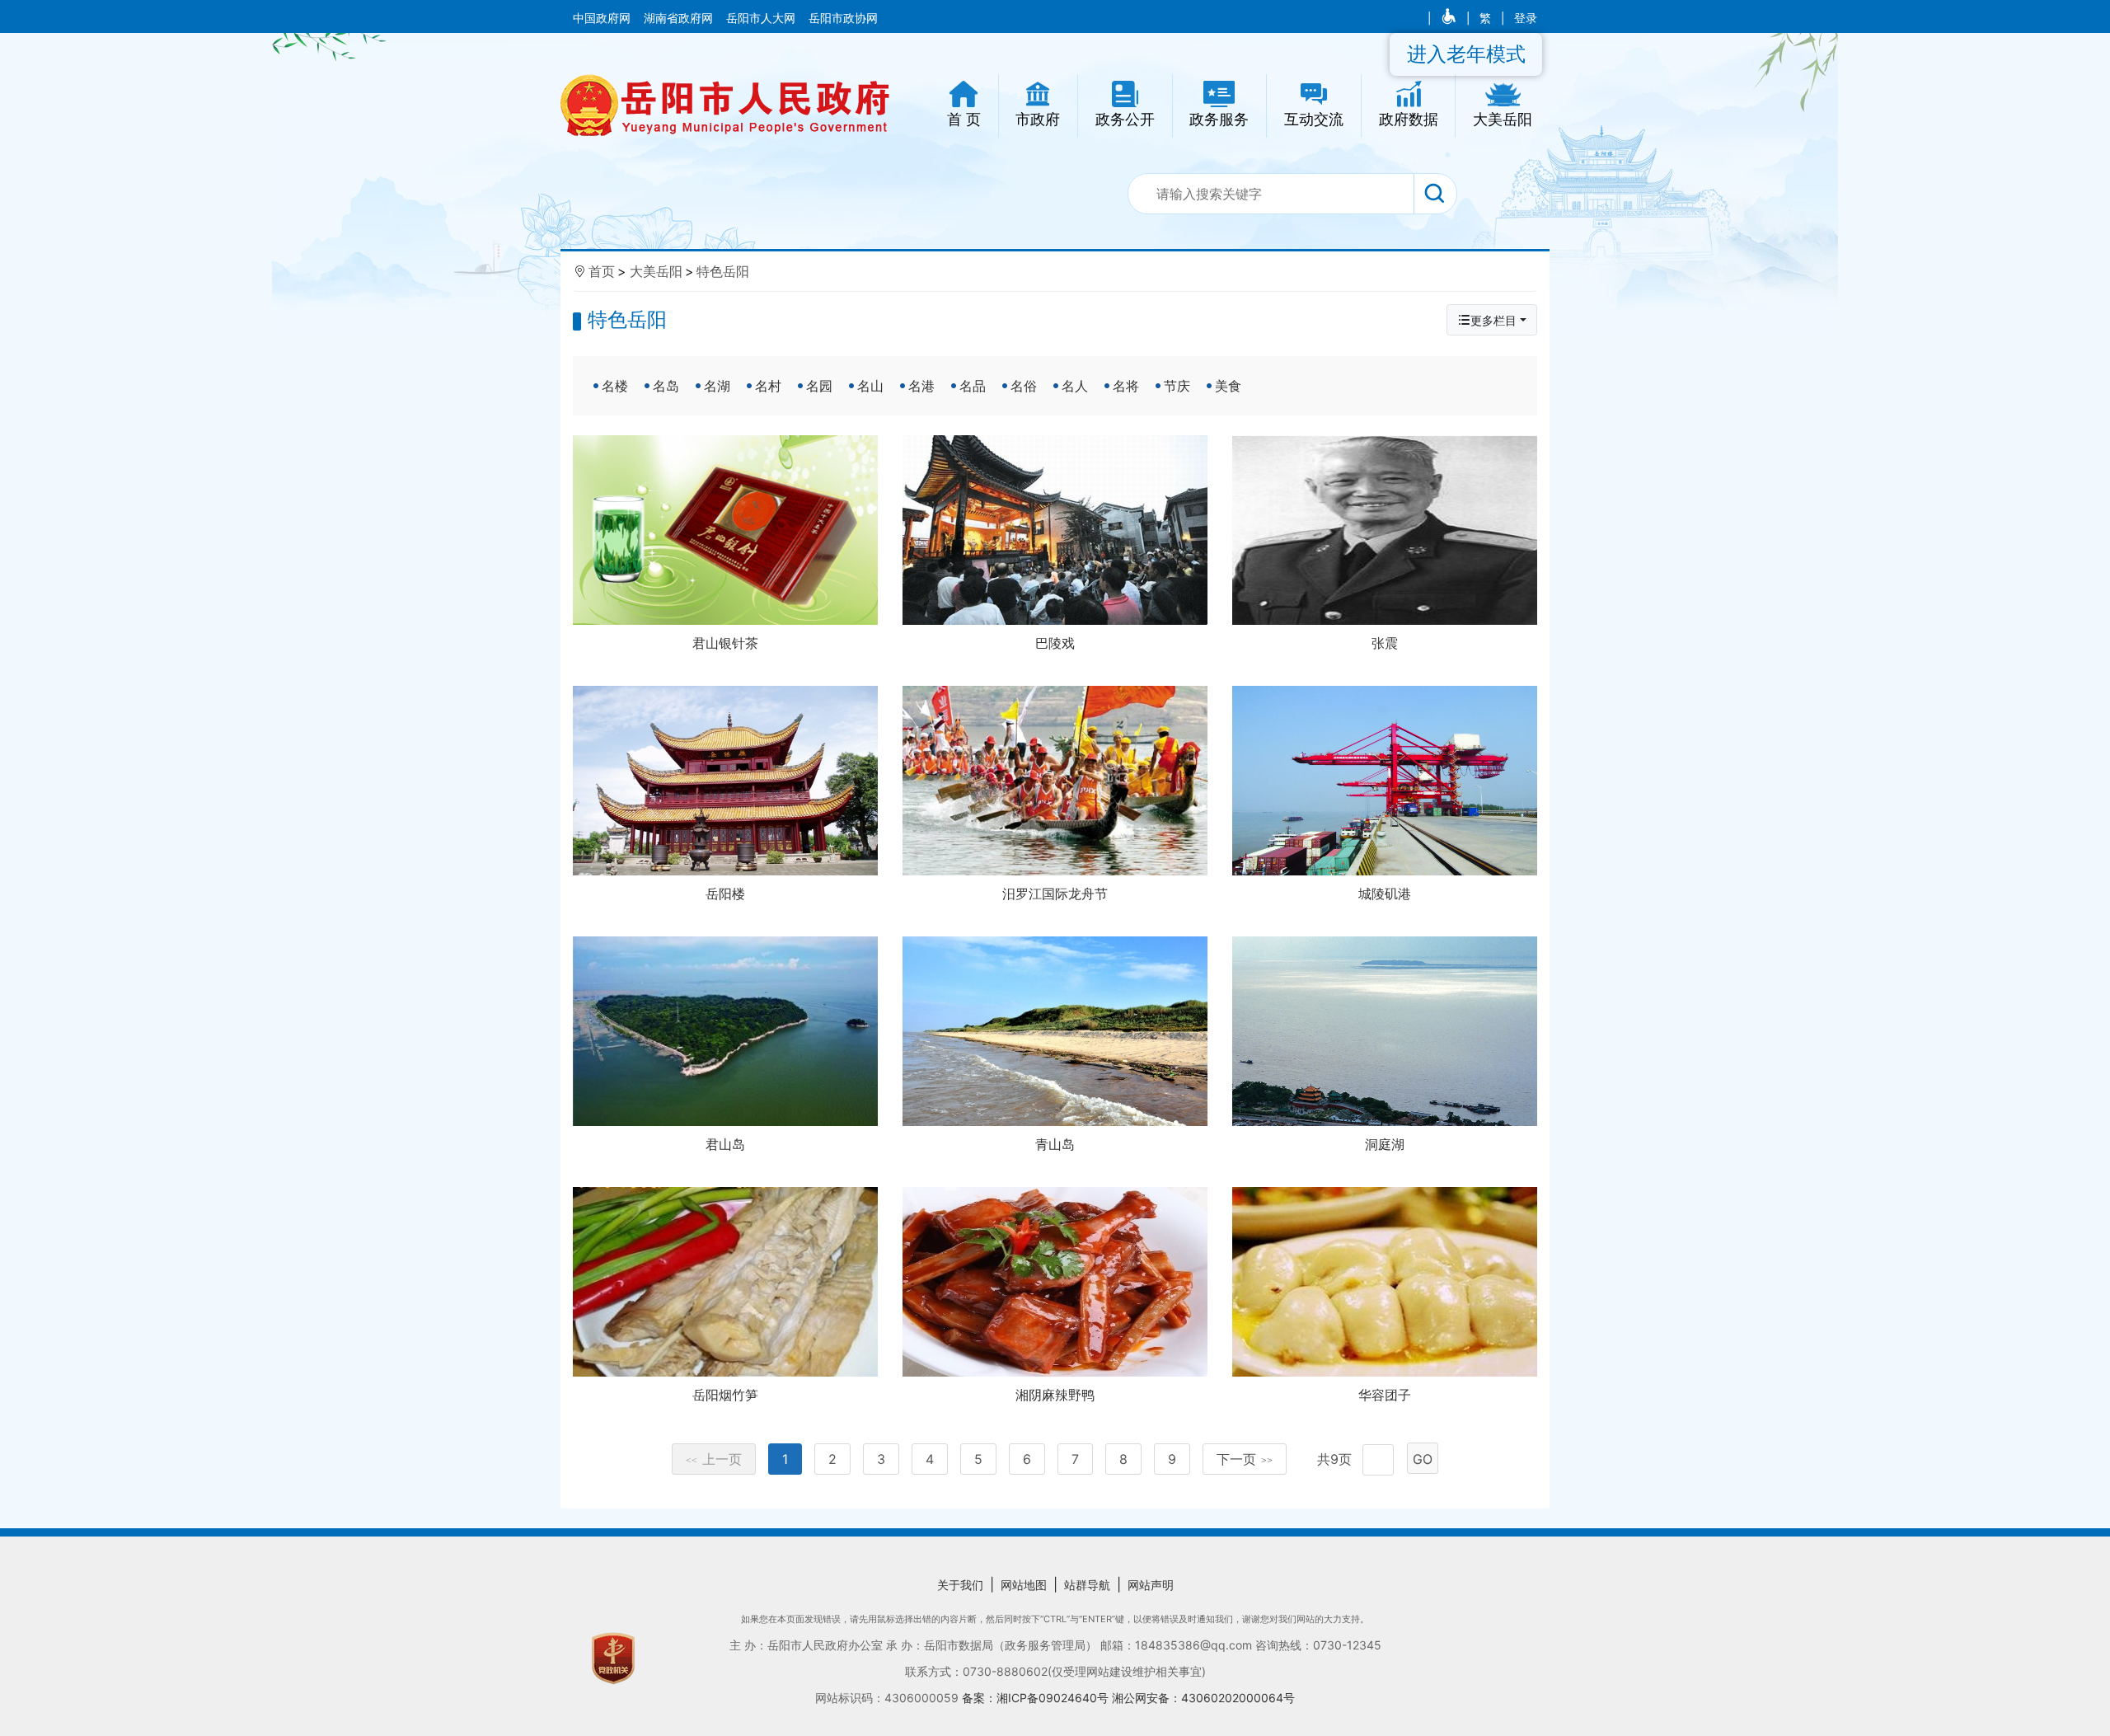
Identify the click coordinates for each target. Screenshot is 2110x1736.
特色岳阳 (723, 271)
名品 (973, 386)
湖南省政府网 (680, 18)
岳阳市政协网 (843, 18)
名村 (768, 386)
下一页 (1245, 1459)
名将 (1126, 386)
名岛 (666, 386)
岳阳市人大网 (762, 18)
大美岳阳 (656, 271)
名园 (819, 386)
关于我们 (960, 1585)
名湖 (717, 386)
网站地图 (1024, 1585)
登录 (1526, 18)
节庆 (1177, 386)
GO (1423, 1459)
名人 (1075, 386)
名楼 (615, 386)
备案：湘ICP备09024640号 (1037, 1698)
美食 (1228, 386)
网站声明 (1151, 1585)
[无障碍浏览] (1450, 18)
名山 (870, 386)
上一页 (714, 1459)
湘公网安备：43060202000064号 (1203, 1698)
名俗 (1024, 386)
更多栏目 (1493, 320)
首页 (602, 271)
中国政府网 (603, 18)
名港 (921, 386)
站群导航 (1087, 1585)
